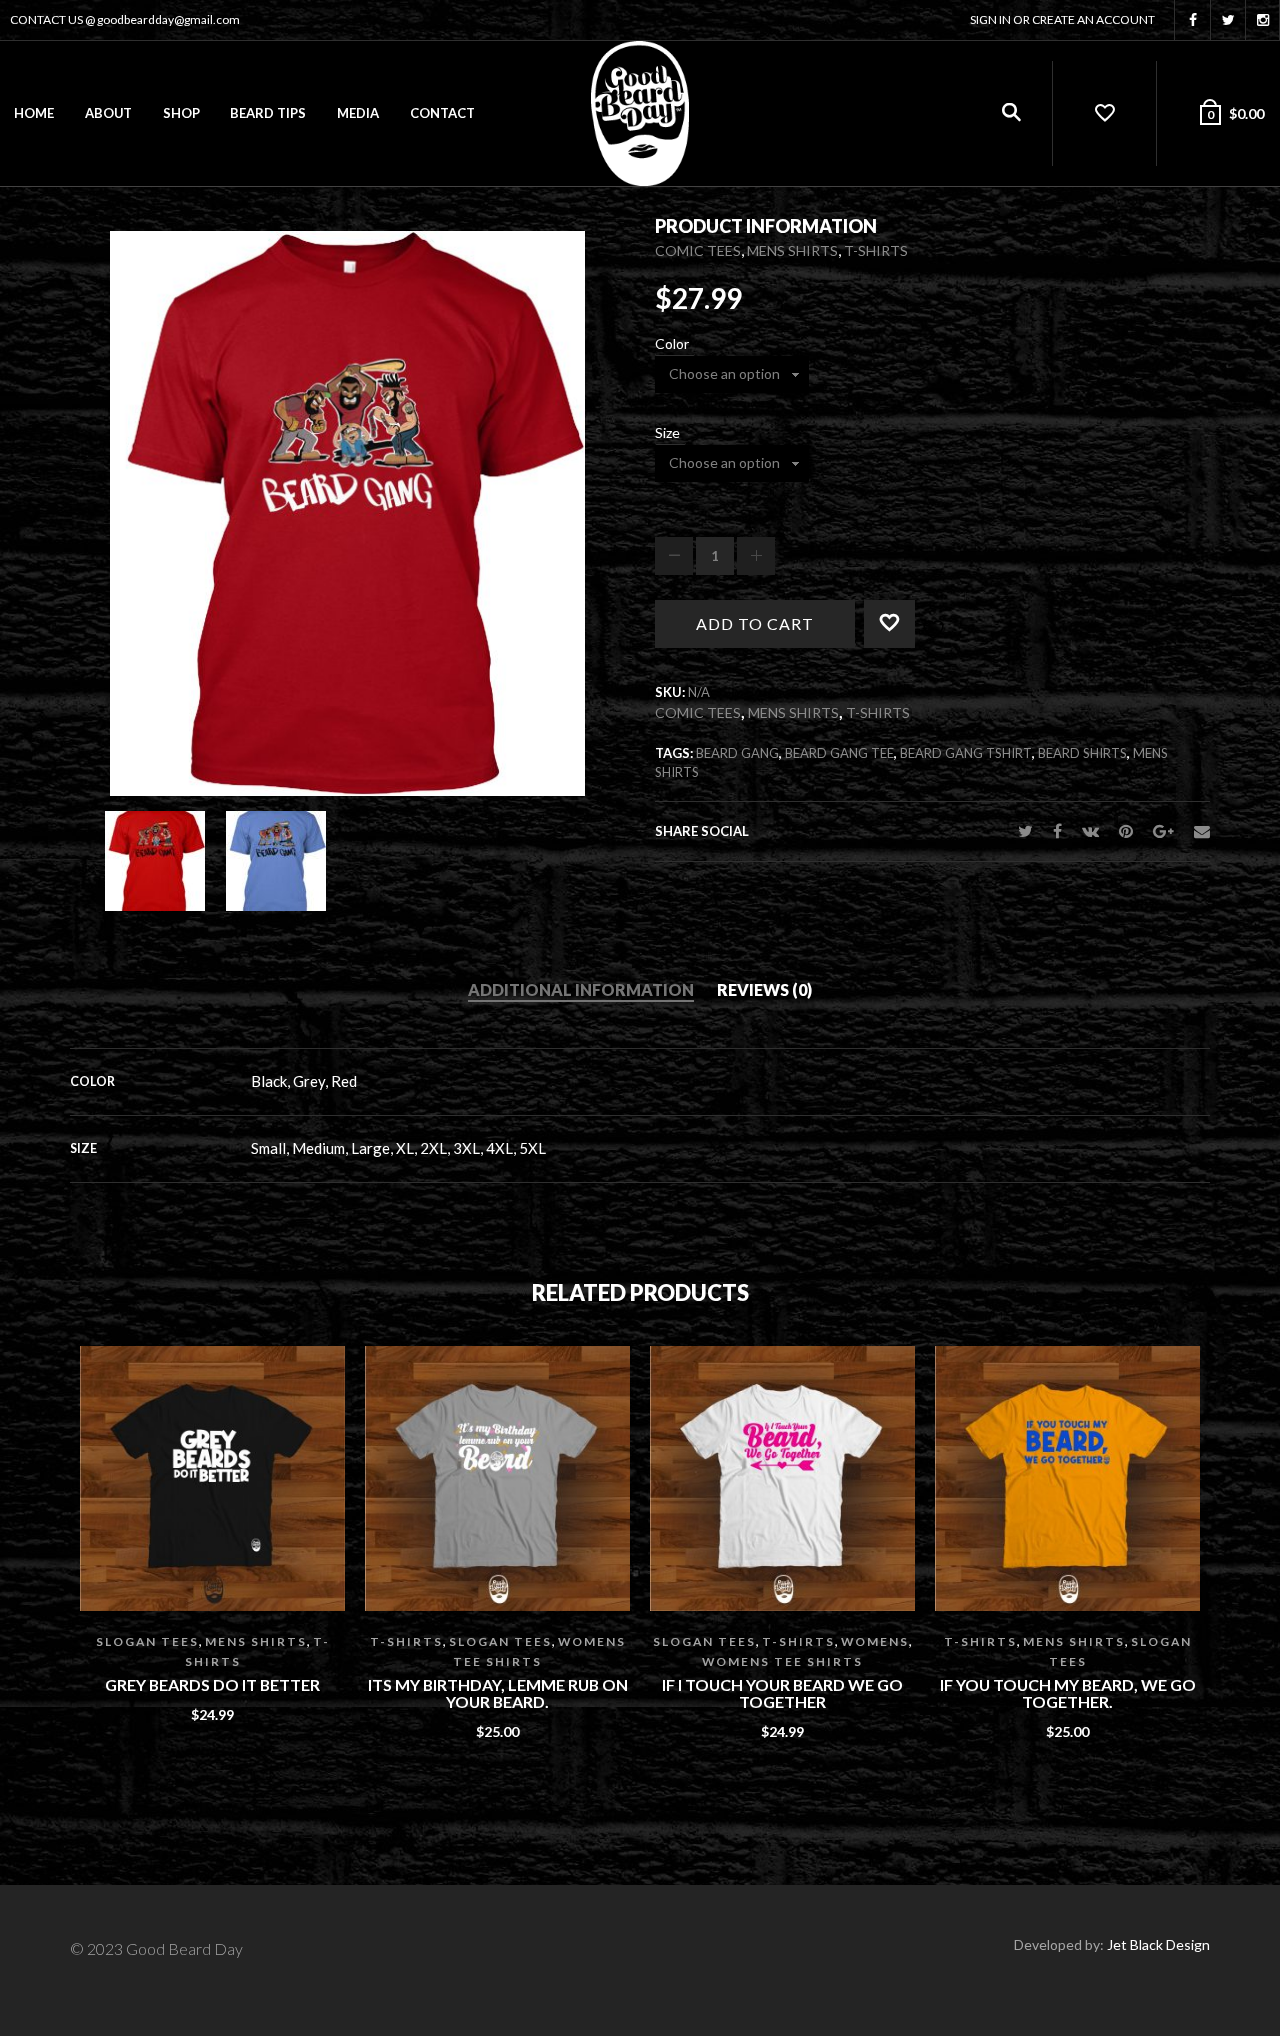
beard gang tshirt (966, 753)
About (108, 113)
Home (34, 113)
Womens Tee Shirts (782, 1661)
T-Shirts (876, 250)
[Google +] (1163, 830)
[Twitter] (1025, 830)
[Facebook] (1057, 830)
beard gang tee (839, 753)
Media (358, 113)
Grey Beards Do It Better (212, 1685)
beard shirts (1082, 753)
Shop (181, 113)
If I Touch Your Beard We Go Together (782, 1693)
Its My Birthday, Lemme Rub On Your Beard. (498, 1693)
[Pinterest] (1126, 830)
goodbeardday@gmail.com (168, 19)
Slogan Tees (147, 1641)
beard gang (737, 753)
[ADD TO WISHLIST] (915, 618)
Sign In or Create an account (1062, 19)
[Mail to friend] (1197, 830)
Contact (442, 113)
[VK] (1090, 830)
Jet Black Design (1158, 1944)
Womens (875, 1641)
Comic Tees (698, 250)
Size (667, 433)
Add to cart (755, 623)
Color (672, 344)
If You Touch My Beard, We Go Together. (1068, 1693)
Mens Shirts (792, 250)
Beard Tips (268, 113)
